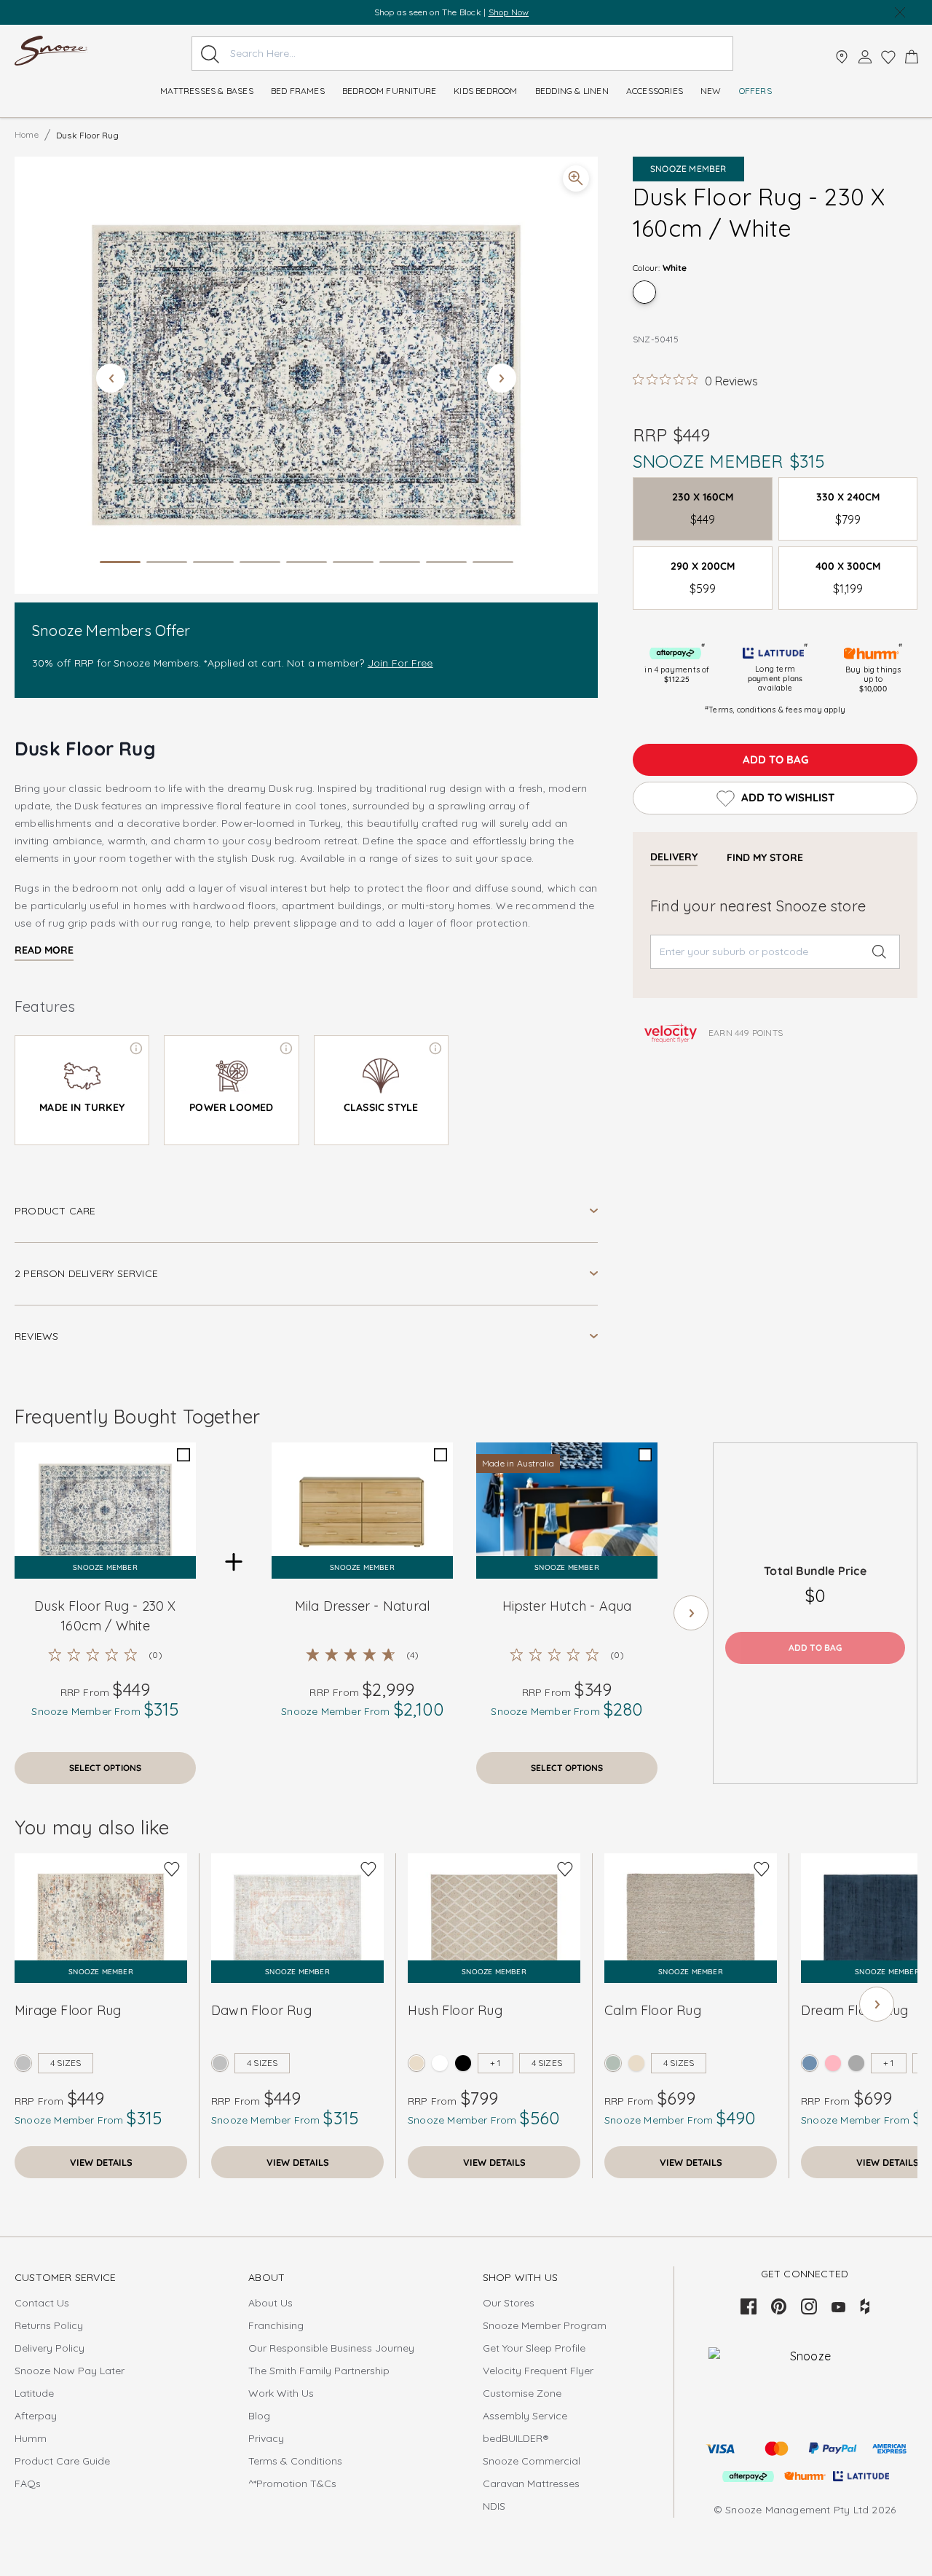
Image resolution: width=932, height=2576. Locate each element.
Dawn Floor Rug (261, 2010)
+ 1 (495, 2063)
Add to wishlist (788, 797)
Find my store (765, 857)
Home (27, 134)
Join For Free (400, 663)
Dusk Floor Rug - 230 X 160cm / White (105, 1616)
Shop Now (531, 12)
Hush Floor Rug (455, 2010)
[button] (306, 375)
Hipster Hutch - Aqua (567, 1606)
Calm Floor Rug (653, 2010)
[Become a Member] (865, 57)
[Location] (842, 57)
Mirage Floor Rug (68, 2010)
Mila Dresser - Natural (362, 1606)
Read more (44, 950)
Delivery (674, 857)
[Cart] (912, 57)
